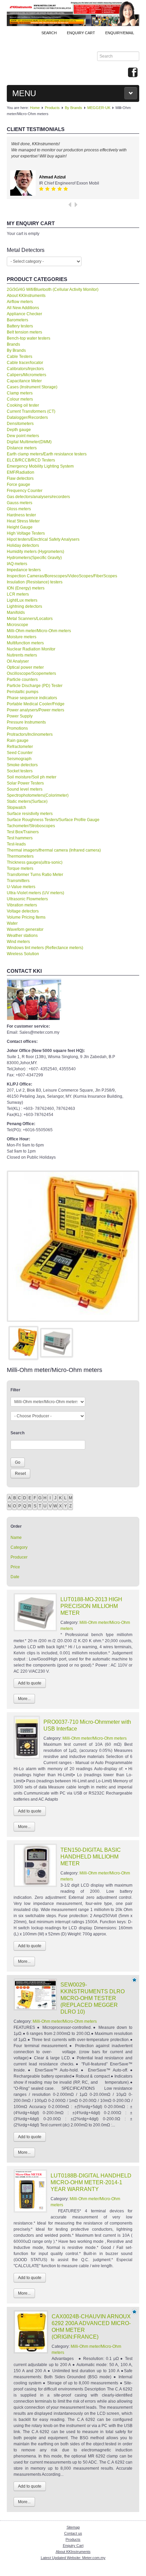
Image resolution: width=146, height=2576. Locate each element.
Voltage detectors (23, 911)
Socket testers (20, 771)
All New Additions (23, 308)
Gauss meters (20, 503)
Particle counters (22, 680)
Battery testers (20, 326)
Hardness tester (21, 515)
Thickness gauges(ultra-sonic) (35, 862)
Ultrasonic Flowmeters (27, 899)
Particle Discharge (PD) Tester (35, 686)
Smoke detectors (22, 765)
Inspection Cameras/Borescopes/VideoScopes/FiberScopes (62, 576)
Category (19, 1547)
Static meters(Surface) (27, 801)
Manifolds (16, 613)
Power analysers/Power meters (35, 710)
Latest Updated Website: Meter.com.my (73, 2558)
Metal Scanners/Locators (30, 619)
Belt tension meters (24, 332)
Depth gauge (19, 430)
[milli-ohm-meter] (57, 1343)
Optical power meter (25, 667)
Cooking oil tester (23, 405)
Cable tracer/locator (25, 363)
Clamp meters (20, 393)
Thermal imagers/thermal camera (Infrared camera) (54, 850)
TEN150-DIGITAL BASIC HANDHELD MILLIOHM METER (91, 1857)
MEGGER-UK (99, 108)
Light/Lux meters (22, 600)
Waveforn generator (25, 929)
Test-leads (16, 844)
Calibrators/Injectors (25, 369)
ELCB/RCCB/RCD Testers (31, 460)
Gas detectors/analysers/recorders (38, 497)
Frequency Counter (25, 491)
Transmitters (18, 881)
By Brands (74, 108)
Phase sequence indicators (32, 698)
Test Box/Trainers (23, 832)
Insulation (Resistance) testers (35, 582)
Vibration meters (22, 905)
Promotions (17, 728)
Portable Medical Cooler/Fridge (36, 704)
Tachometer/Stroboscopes (31, 826)
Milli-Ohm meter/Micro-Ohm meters (39, 631)
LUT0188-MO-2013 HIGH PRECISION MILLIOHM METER (91, 1606)
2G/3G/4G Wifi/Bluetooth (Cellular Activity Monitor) (53, 289)
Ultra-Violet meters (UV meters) (35, 893)
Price (15, 1567)
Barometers (17, 320)
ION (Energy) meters (26, 588)
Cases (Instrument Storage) (32, 387)
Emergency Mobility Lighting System (40, 466)
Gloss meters (19, 509)
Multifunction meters (25, 643)
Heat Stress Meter (23, 521)
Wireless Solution (23, 954)
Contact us (73, 2533)
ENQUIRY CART (81, 33)
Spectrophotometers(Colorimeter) (38, 795)
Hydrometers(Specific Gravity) (34, 558)
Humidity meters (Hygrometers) (35, 552)
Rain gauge (18, 740)
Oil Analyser (18, 661)
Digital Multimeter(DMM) (29, 442)
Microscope (17, 625)
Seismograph (19, 759)
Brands (13, 344)
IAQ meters (17, 564)
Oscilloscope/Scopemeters (31, 673)
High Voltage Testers (26, 533)
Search (49, 33)
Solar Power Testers (25, 783)
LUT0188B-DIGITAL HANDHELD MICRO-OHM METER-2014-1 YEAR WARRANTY (91, 2182)
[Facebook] (133, 73)
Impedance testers (24, 570)
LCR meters (18, 594)
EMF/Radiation (21, 472)
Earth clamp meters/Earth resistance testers (47, 454)
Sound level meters (25, 789)
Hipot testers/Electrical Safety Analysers (43, 539)
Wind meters (18, 942)
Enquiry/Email (120, 33)
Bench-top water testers (29, 338)
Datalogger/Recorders (27, 417)
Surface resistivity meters (30, 814)
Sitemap (73, 2527)
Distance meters (22, 448)
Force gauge (19, 485)
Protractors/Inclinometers (30, 734)
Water (12, 923)
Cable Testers (20, 357)
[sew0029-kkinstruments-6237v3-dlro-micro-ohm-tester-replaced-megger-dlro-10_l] (73, 1246)
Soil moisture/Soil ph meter (32, 777)
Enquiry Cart (73, 2546)
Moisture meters (22, 637)
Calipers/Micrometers (26, 375)
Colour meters (20, 399)
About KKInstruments (26, 296)
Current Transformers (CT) (31, 411)
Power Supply (20, 716)
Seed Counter (20, 753)
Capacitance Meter (24, 381)
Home (35, 108)
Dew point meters (23, 436)
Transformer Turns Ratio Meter (35, 875)
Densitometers (20, 424)
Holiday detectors (23, 545)
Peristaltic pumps (23, 692)
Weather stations (22, 936)
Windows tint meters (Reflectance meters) (45, 948)
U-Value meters (21, 887)
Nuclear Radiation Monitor (31, 649)
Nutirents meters (22, 655)
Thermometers (20, 856)
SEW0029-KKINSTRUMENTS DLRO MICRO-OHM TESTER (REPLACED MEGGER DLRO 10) (93, 1998)
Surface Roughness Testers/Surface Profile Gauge (53, 820)
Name (16, 1538)
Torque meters (20, 868)
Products (52, 108)
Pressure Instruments (26, 722)
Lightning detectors (24, 606)
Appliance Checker (24, 314)
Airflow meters (20, 302)
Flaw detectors (20, 478)
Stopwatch (16, 808)
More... (24, 1699)
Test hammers (20, 838)
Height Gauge (20, 527)
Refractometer (20, 747)
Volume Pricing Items (26, 917)
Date (15, 1577)
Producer (19, 1557)
